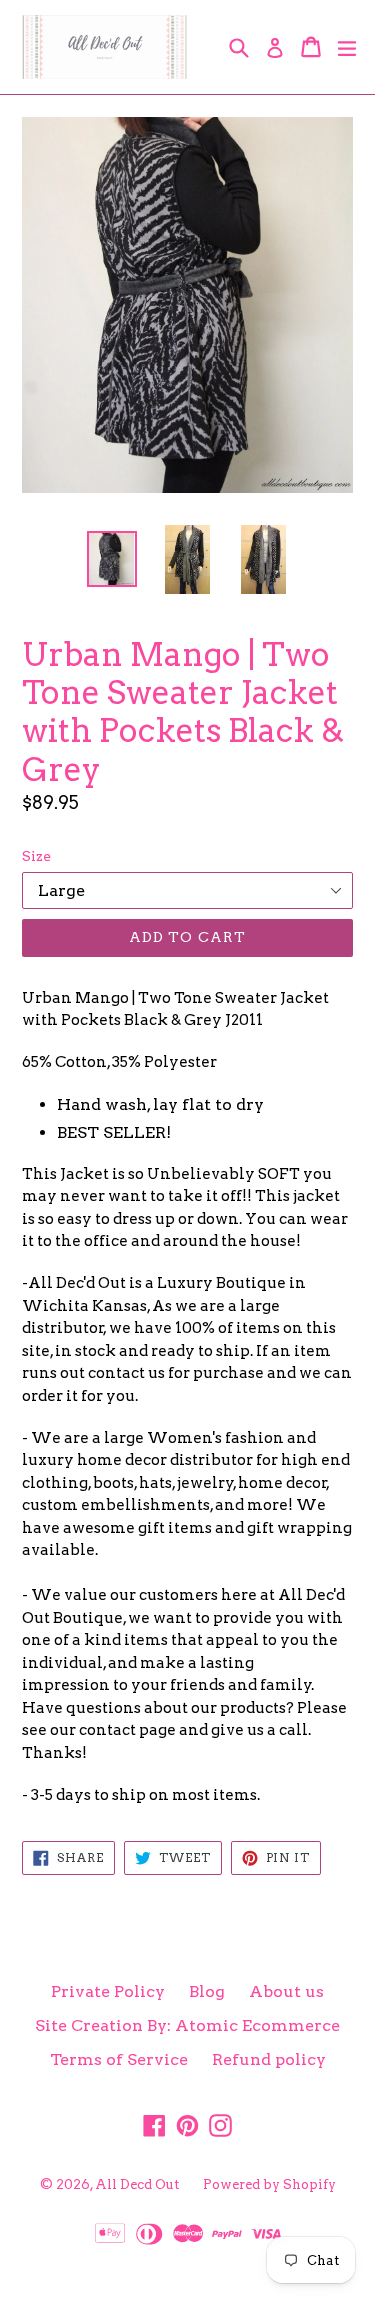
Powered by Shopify (269, 2184)
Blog (207, 1991)
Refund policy (269, 2059)
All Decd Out (137, 2184)
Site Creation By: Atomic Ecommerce (187, 2025)
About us (286, 1991)
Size (36, 856)
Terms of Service (119, 2059)
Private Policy (108, 1991)
